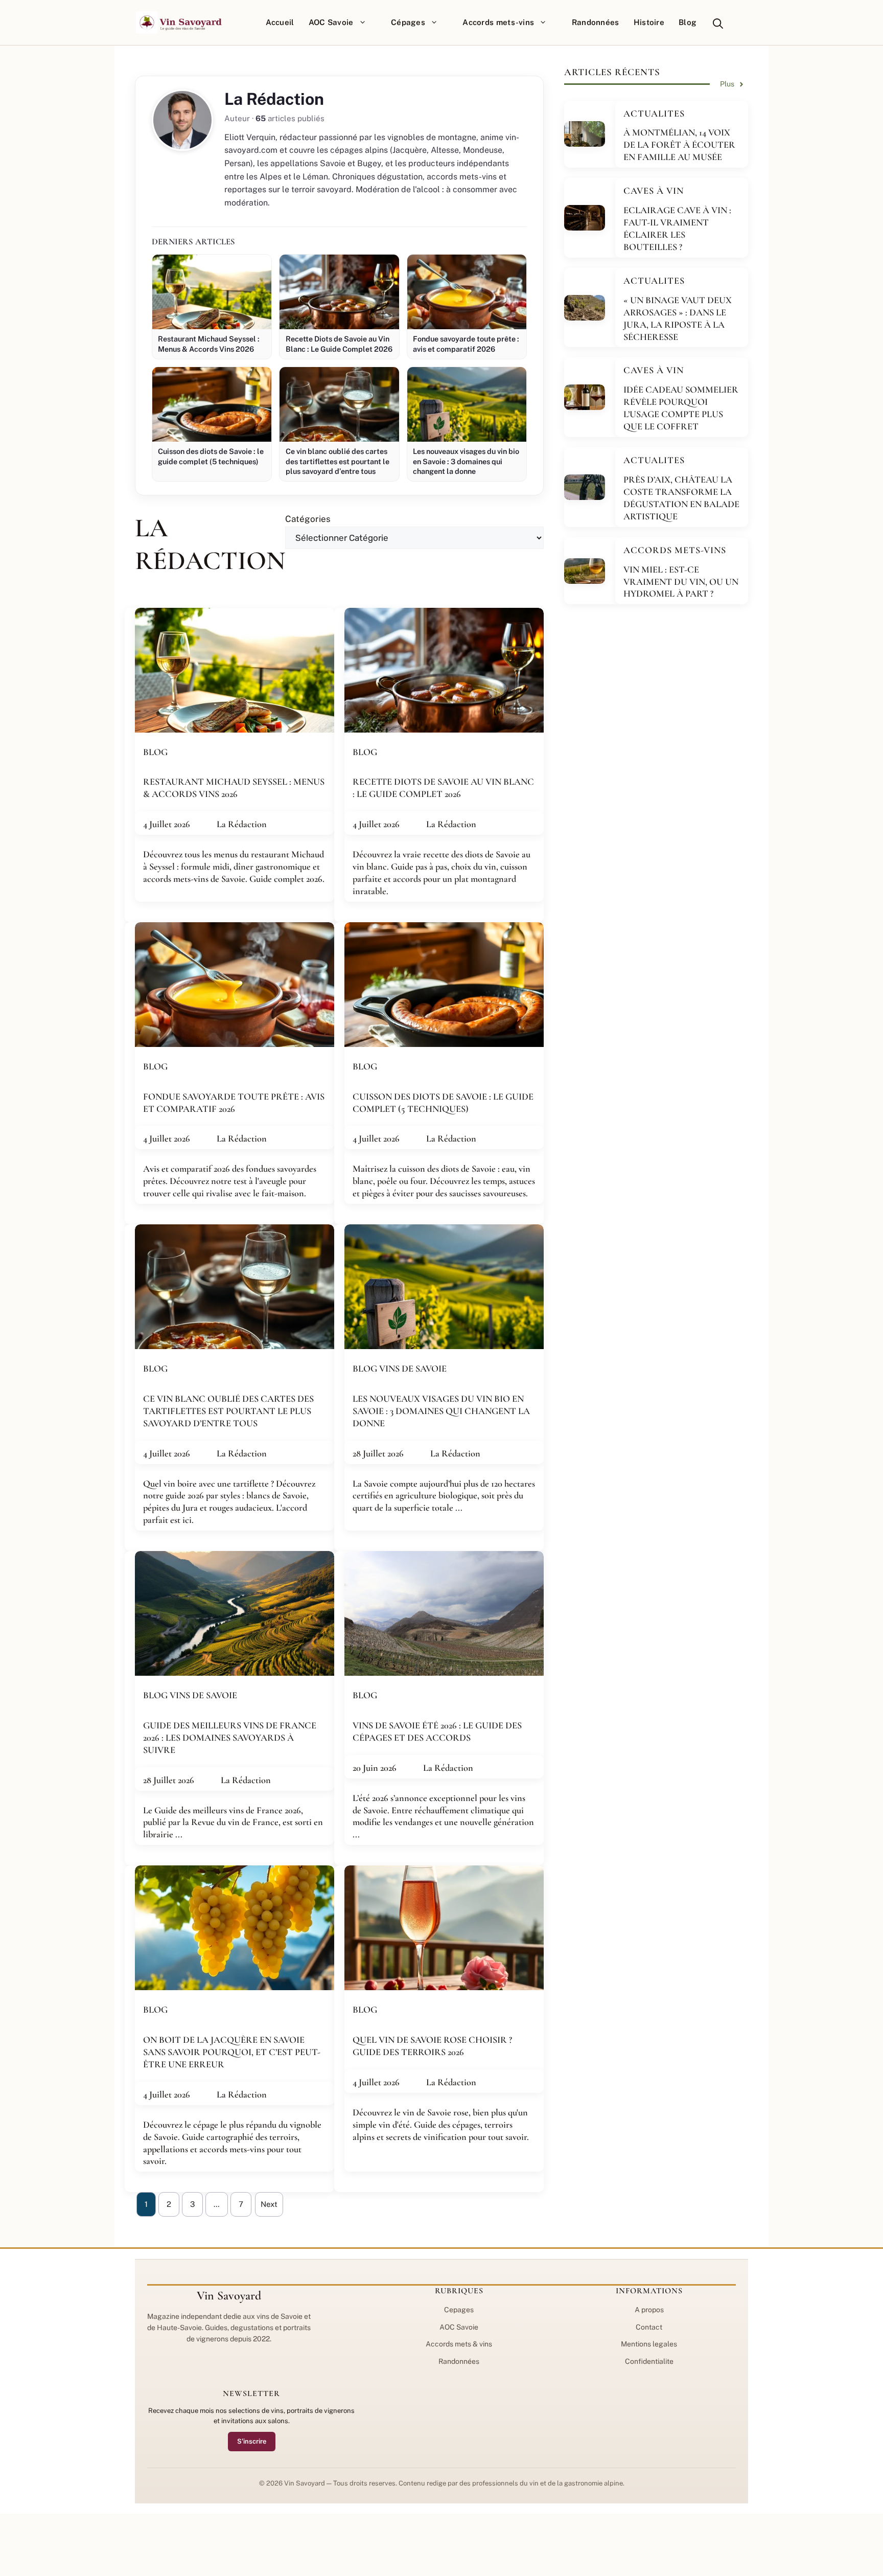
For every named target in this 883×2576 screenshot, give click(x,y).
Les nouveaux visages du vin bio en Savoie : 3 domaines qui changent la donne (441, 1411)
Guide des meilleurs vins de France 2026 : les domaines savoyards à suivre (230, 1738)
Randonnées (596, 22)
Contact (649, 2327)
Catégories (308, 519)
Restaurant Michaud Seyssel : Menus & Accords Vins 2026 (234, 788)
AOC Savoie (331, 22)
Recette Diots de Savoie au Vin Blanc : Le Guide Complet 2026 (443, 788)
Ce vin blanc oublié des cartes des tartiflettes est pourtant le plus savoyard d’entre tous (228, 1411)
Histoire (649, 22)
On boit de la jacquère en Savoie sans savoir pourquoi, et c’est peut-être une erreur (232, 2052)
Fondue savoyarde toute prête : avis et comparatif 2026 (234, 1103)
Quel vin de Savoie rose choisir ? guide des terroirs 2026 (432, 2046)
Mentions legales (649, 2344)
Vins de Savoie (413, 1369)
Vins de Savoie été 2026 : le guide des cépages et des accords (437, 1731)
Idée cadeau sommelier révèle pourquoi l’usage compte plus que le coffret (681, 408)
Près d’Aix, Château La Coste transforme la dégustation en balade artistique (681, 498)
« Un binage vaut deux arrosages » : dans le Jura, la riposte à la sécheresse (678, 318)
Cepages (459, 2310)
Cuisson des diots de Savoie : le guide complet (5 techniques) (443, 1103)
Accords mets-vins (498, 22)
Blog (688, 22)
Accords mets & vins (459, 2344)
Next (269, 2204)
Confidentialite (649, 2361)
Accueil (280, 22)
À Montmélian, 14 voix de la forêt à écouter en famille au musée (679, 145)
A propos (649, 2310)
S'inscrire (252, 2441)
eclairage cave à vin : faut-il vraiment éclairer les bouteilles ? (677, 229)
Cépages (408, 22)
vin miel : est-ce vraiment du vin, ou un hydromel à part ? (681, 582)
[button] (718, 22)
